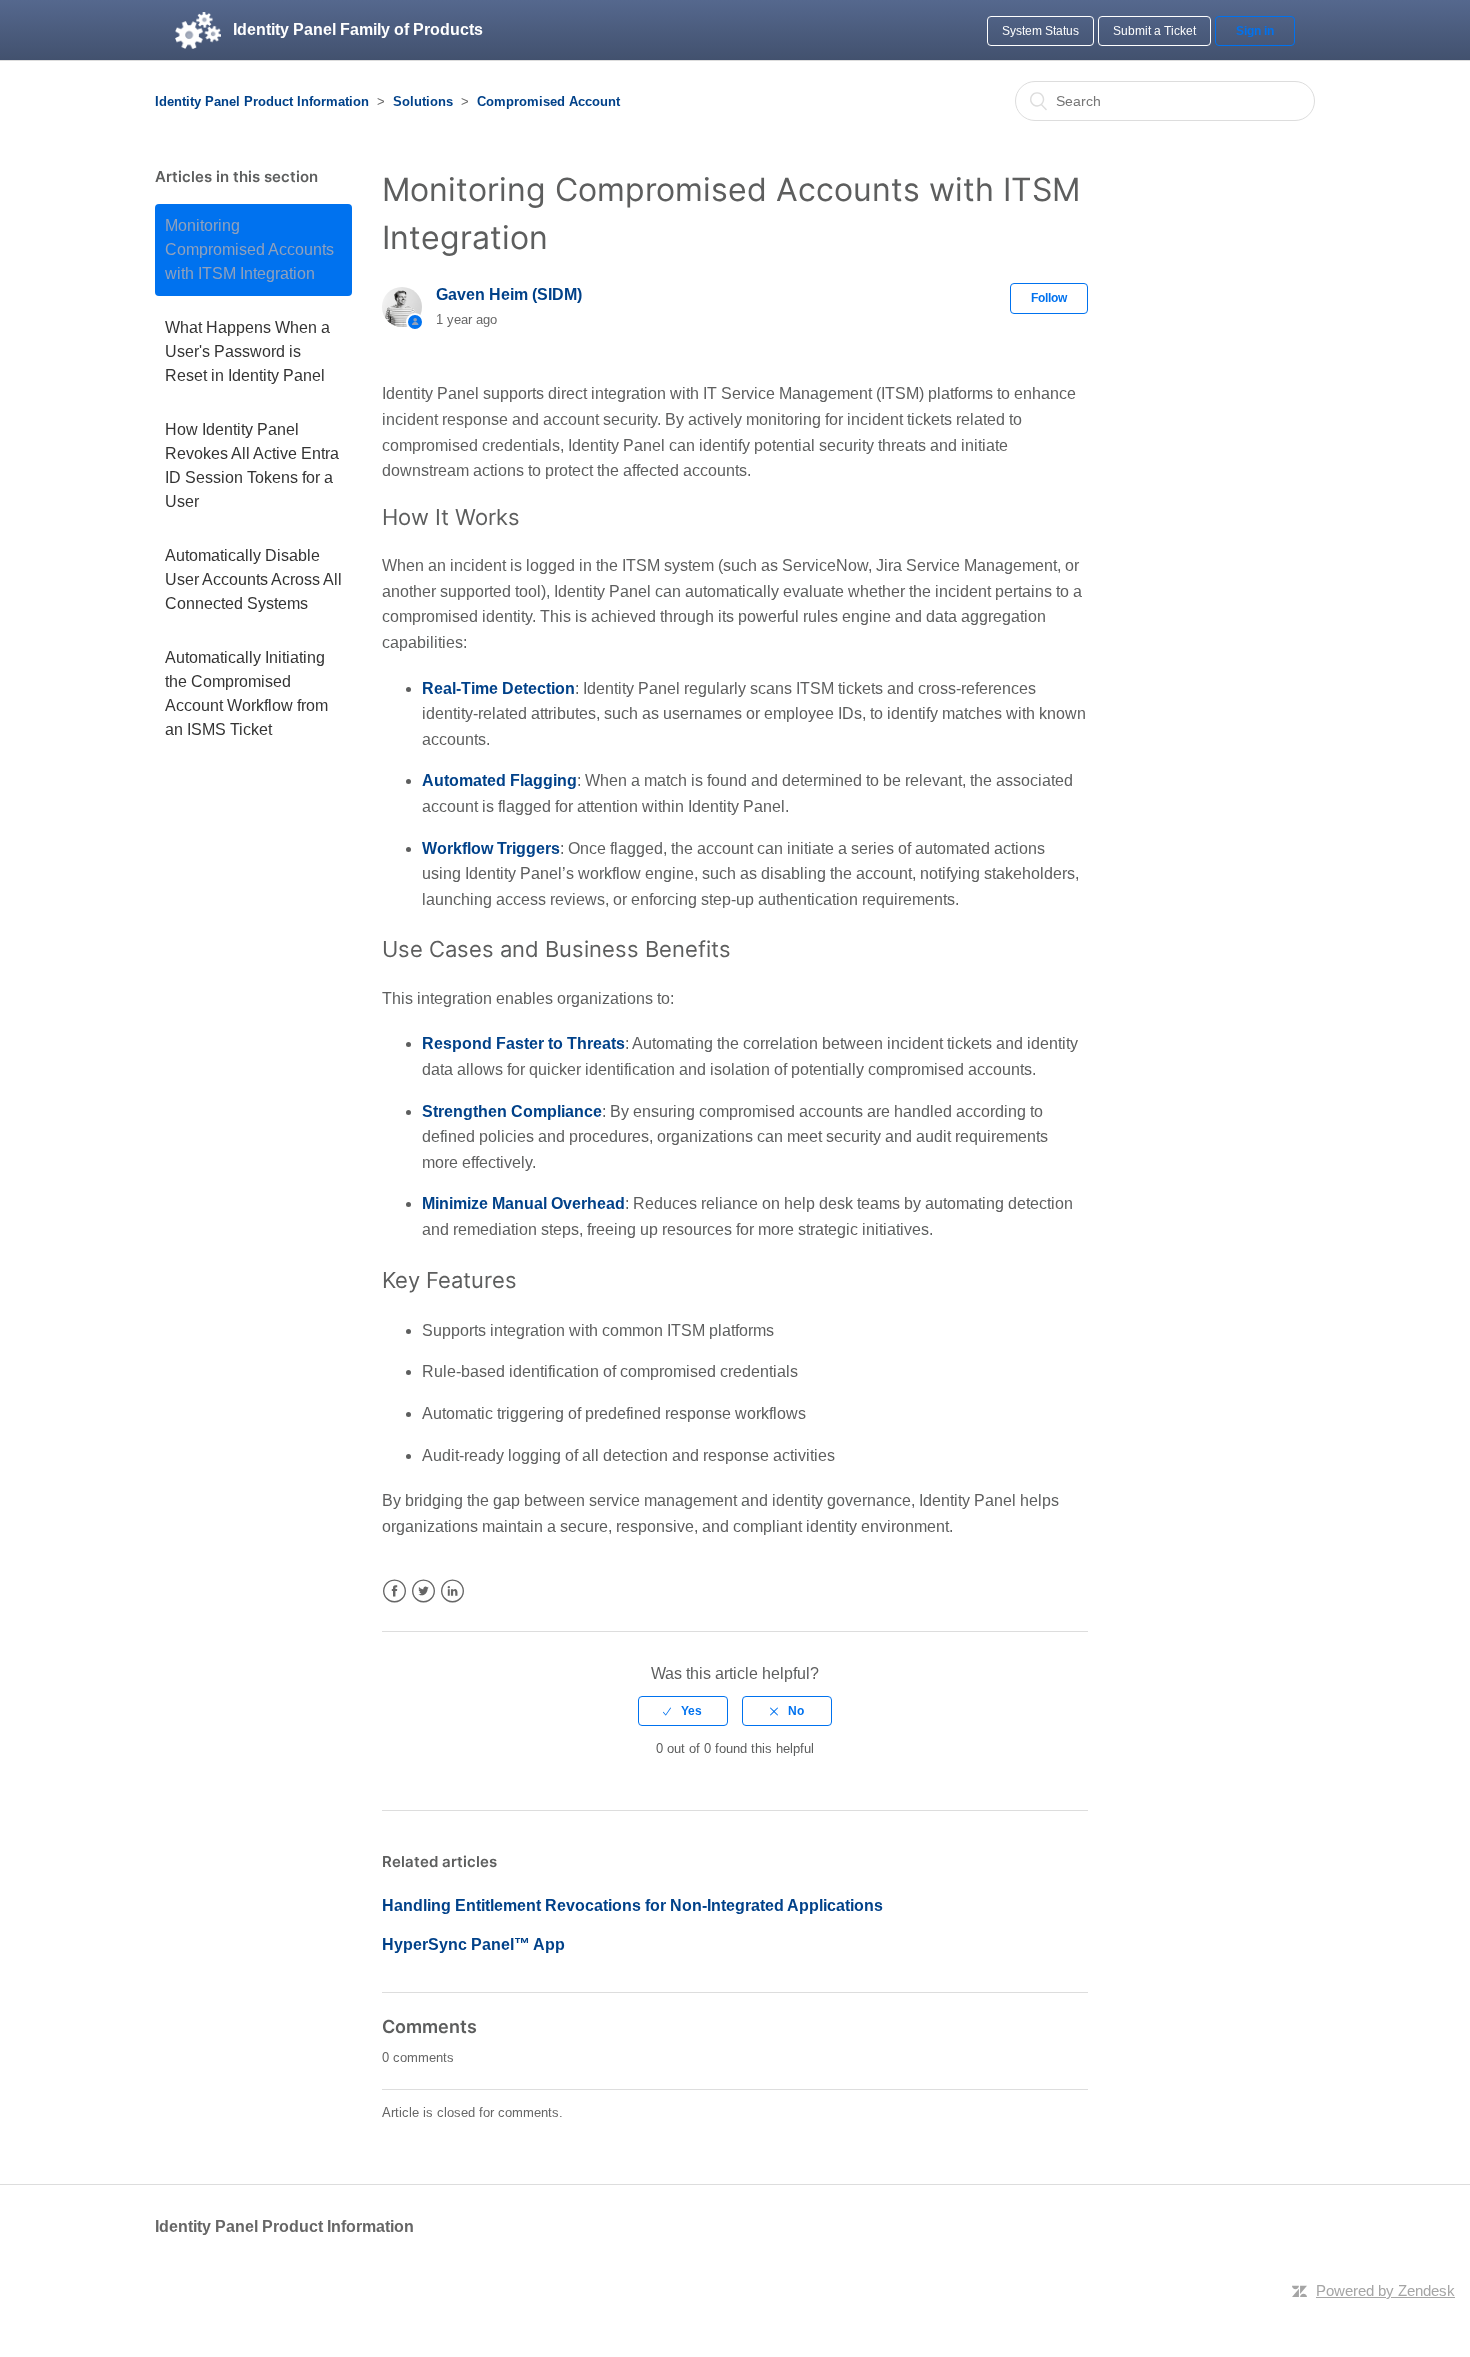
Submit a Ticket (1154, 31)
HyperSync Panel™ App (473, 1944)
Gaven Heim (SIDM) (509, 294)
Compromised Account (548, 101)
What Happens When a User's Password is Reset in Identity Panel (247, 351)
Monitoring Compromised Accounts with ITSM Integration (249, 249)
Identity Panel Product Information (262, 101)
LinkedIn (452, 1591)
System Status (1040, 31)
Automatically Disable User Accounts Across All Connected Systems (253, 579)
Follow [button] (1049, 298)
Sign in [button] (1255, 31)
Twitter (423, 1591)
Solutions (423, 101)
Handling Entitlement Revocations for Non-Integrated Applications (632, 1905)
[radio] (683, 1711)
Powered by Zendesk (1385, 2290)
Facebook (394, 1591)
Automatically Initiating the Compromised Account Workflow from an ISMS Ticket (246, 693)
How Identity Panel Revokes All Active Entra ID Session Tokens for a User (252, 465)
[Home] (198, 30)
